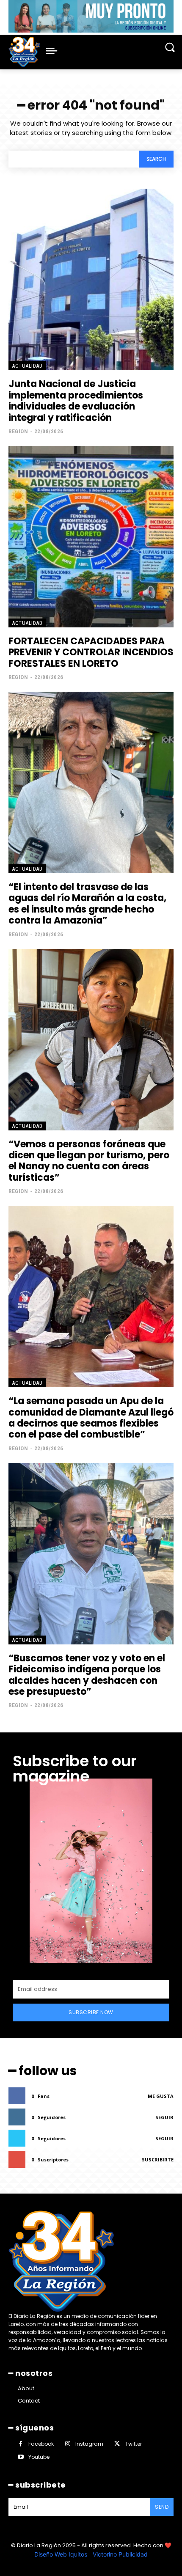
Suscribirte (158, 2159)
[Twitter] (117, 2444)
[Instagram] (68, 2444)
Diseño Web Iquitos (62, 2554)
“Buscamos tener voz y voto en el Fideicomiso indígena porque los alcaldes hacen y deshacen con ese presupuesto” (87, 1675)
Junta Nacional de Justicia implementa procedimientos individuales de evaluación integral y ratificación (76, 401)
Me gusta (161, 2096)
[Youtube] (21, 2457)
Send (162, 2507)
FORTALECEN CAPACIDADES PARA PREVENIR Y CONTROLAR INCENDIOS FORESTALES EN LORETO (91, 652)
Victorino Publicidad (120, 2554)
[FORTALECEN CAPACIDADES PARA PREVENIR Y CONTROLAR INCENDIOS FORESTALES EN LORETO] (91, 537)
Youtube (39, 2457)
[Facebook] (21, 2444)
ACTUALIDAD (27, 366)
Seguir (164, 2117)
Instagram (89, 2444)
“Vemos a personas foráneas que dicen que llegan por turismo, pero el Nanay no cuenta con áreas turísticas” (89, 1161)
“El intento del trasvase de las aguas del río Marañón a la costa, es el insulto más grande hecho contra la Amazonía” (87, 904)
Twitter (134, 2444)
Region (18, 431)
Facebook (41, 2444)
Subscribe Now (91, 2012)
